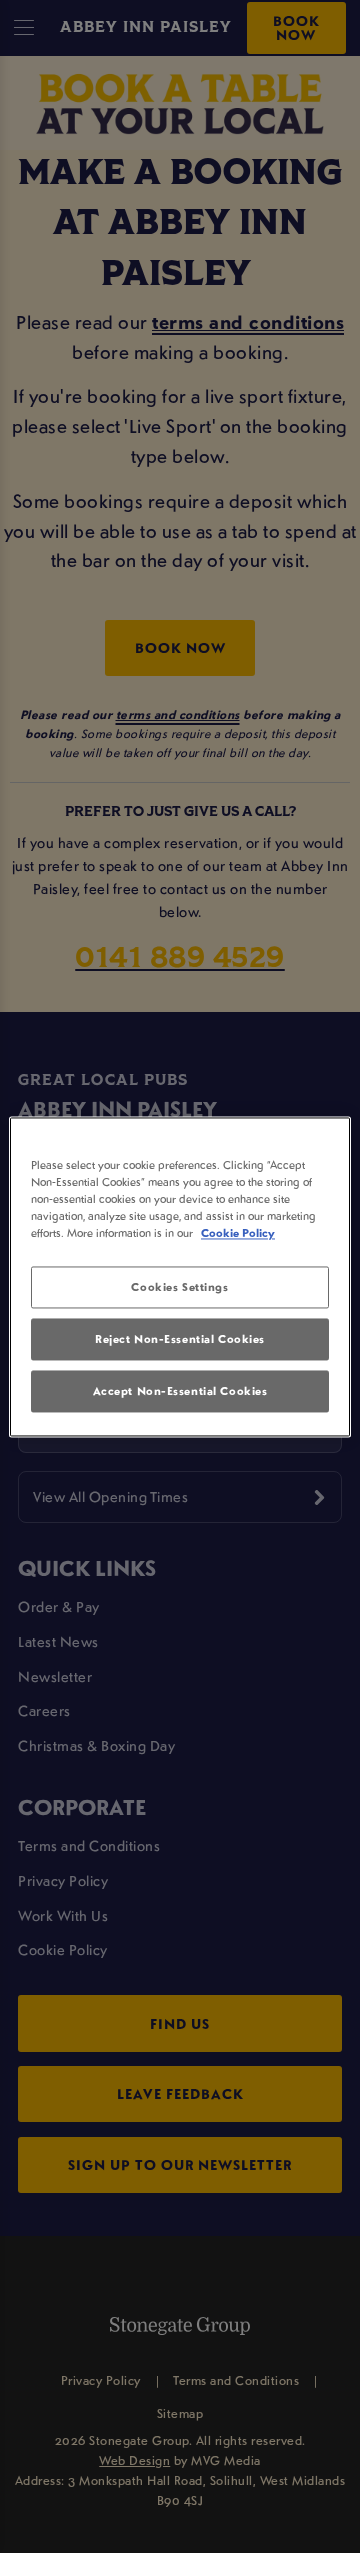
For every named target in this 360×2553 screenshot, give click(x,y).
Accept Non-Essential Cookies (180, 1390)
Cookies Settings (179, 1286)
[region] (180, 1276)
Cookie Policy (238, 1232)
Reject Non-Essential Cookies (180, 1338)
